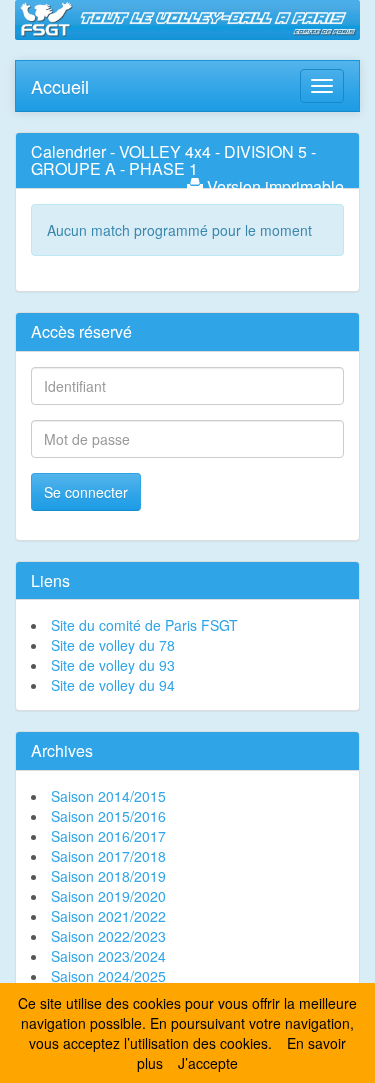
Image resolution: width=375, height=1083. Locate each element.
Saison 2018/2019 (108, 876)
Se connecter (86, 492)
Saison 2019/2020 (108, 896)
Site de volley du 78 (113, 645)
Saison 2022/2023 (108, 936)
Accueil (60, 82)
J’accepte (208, 1063)
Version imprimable (273, 186)
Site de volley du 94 (113, 685)
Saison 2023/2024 (108, 956)
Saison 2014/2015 (108, 796)
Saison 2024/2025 (108, 976)
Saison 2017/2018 (108, 856)
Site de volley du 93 (113, 665)
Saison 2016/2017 (108, 836)
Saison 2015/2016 (108, 816)
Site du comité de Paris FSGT (144, 625)
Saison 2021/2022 (108, 916)
